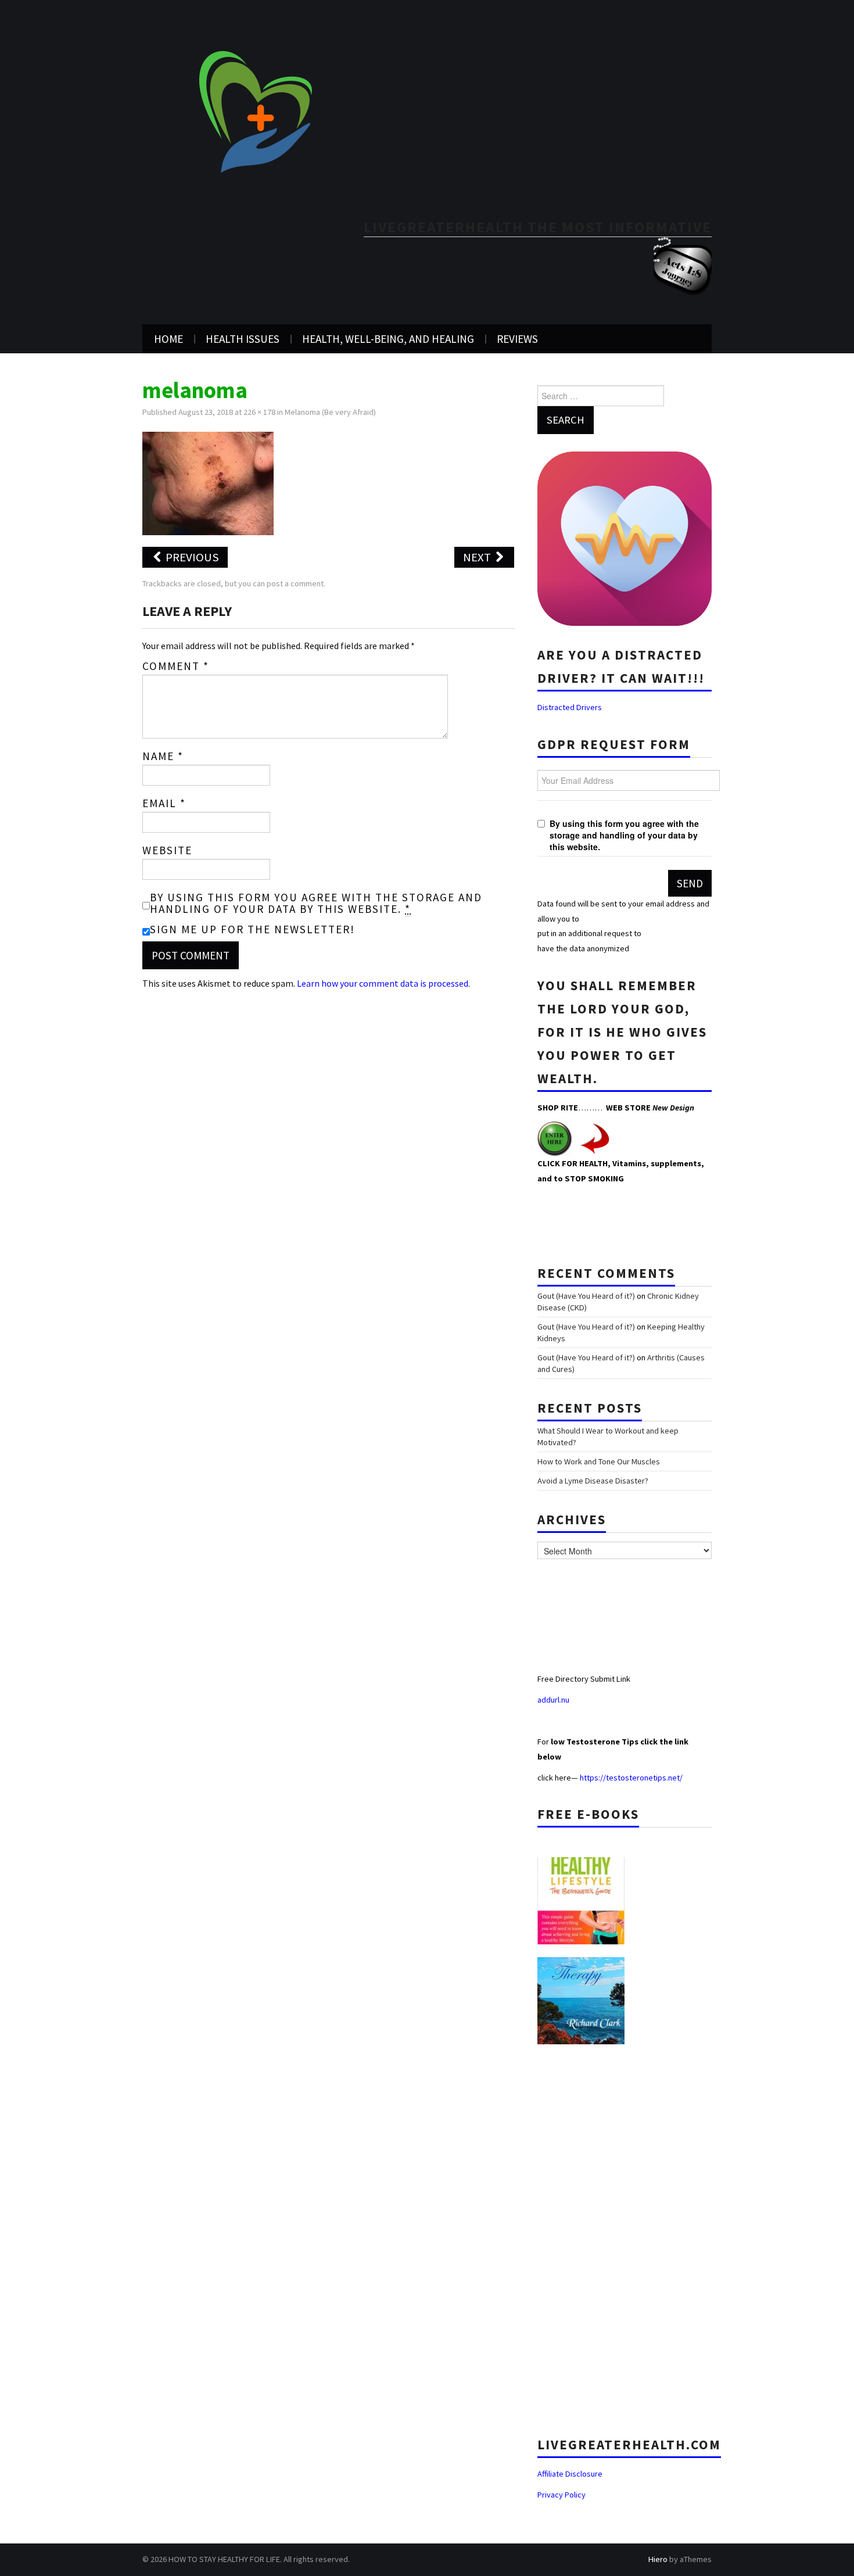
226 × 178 (259, 412)
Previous (191, 557)
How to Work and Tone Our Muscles (599, 1461)
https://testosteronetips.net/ (631, 1778)
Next (478, 557)
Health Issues (243, 339)
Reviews (517, 339)
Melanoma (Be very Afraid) (330, 412)
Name (163, 756)
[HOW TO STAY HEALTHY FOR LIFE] (255, 111)
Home (168, 339)
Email (164, 803)
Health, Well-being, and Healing (388, 339)
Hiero (658, 2559)
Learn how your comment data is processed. (383, 983)
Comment (176, 666)
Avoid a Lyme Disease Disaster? (593, 1481)
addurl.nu (554, 1700)
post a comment (295, 583)
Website (167, 850)
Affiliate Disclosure (570, 2474)
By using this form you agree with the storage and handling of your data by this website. (316, 903)
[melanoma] (208, 482)
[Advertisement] (625, 2236)
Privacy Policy (561, 2495)
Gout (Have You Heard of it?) (586, 1296)
